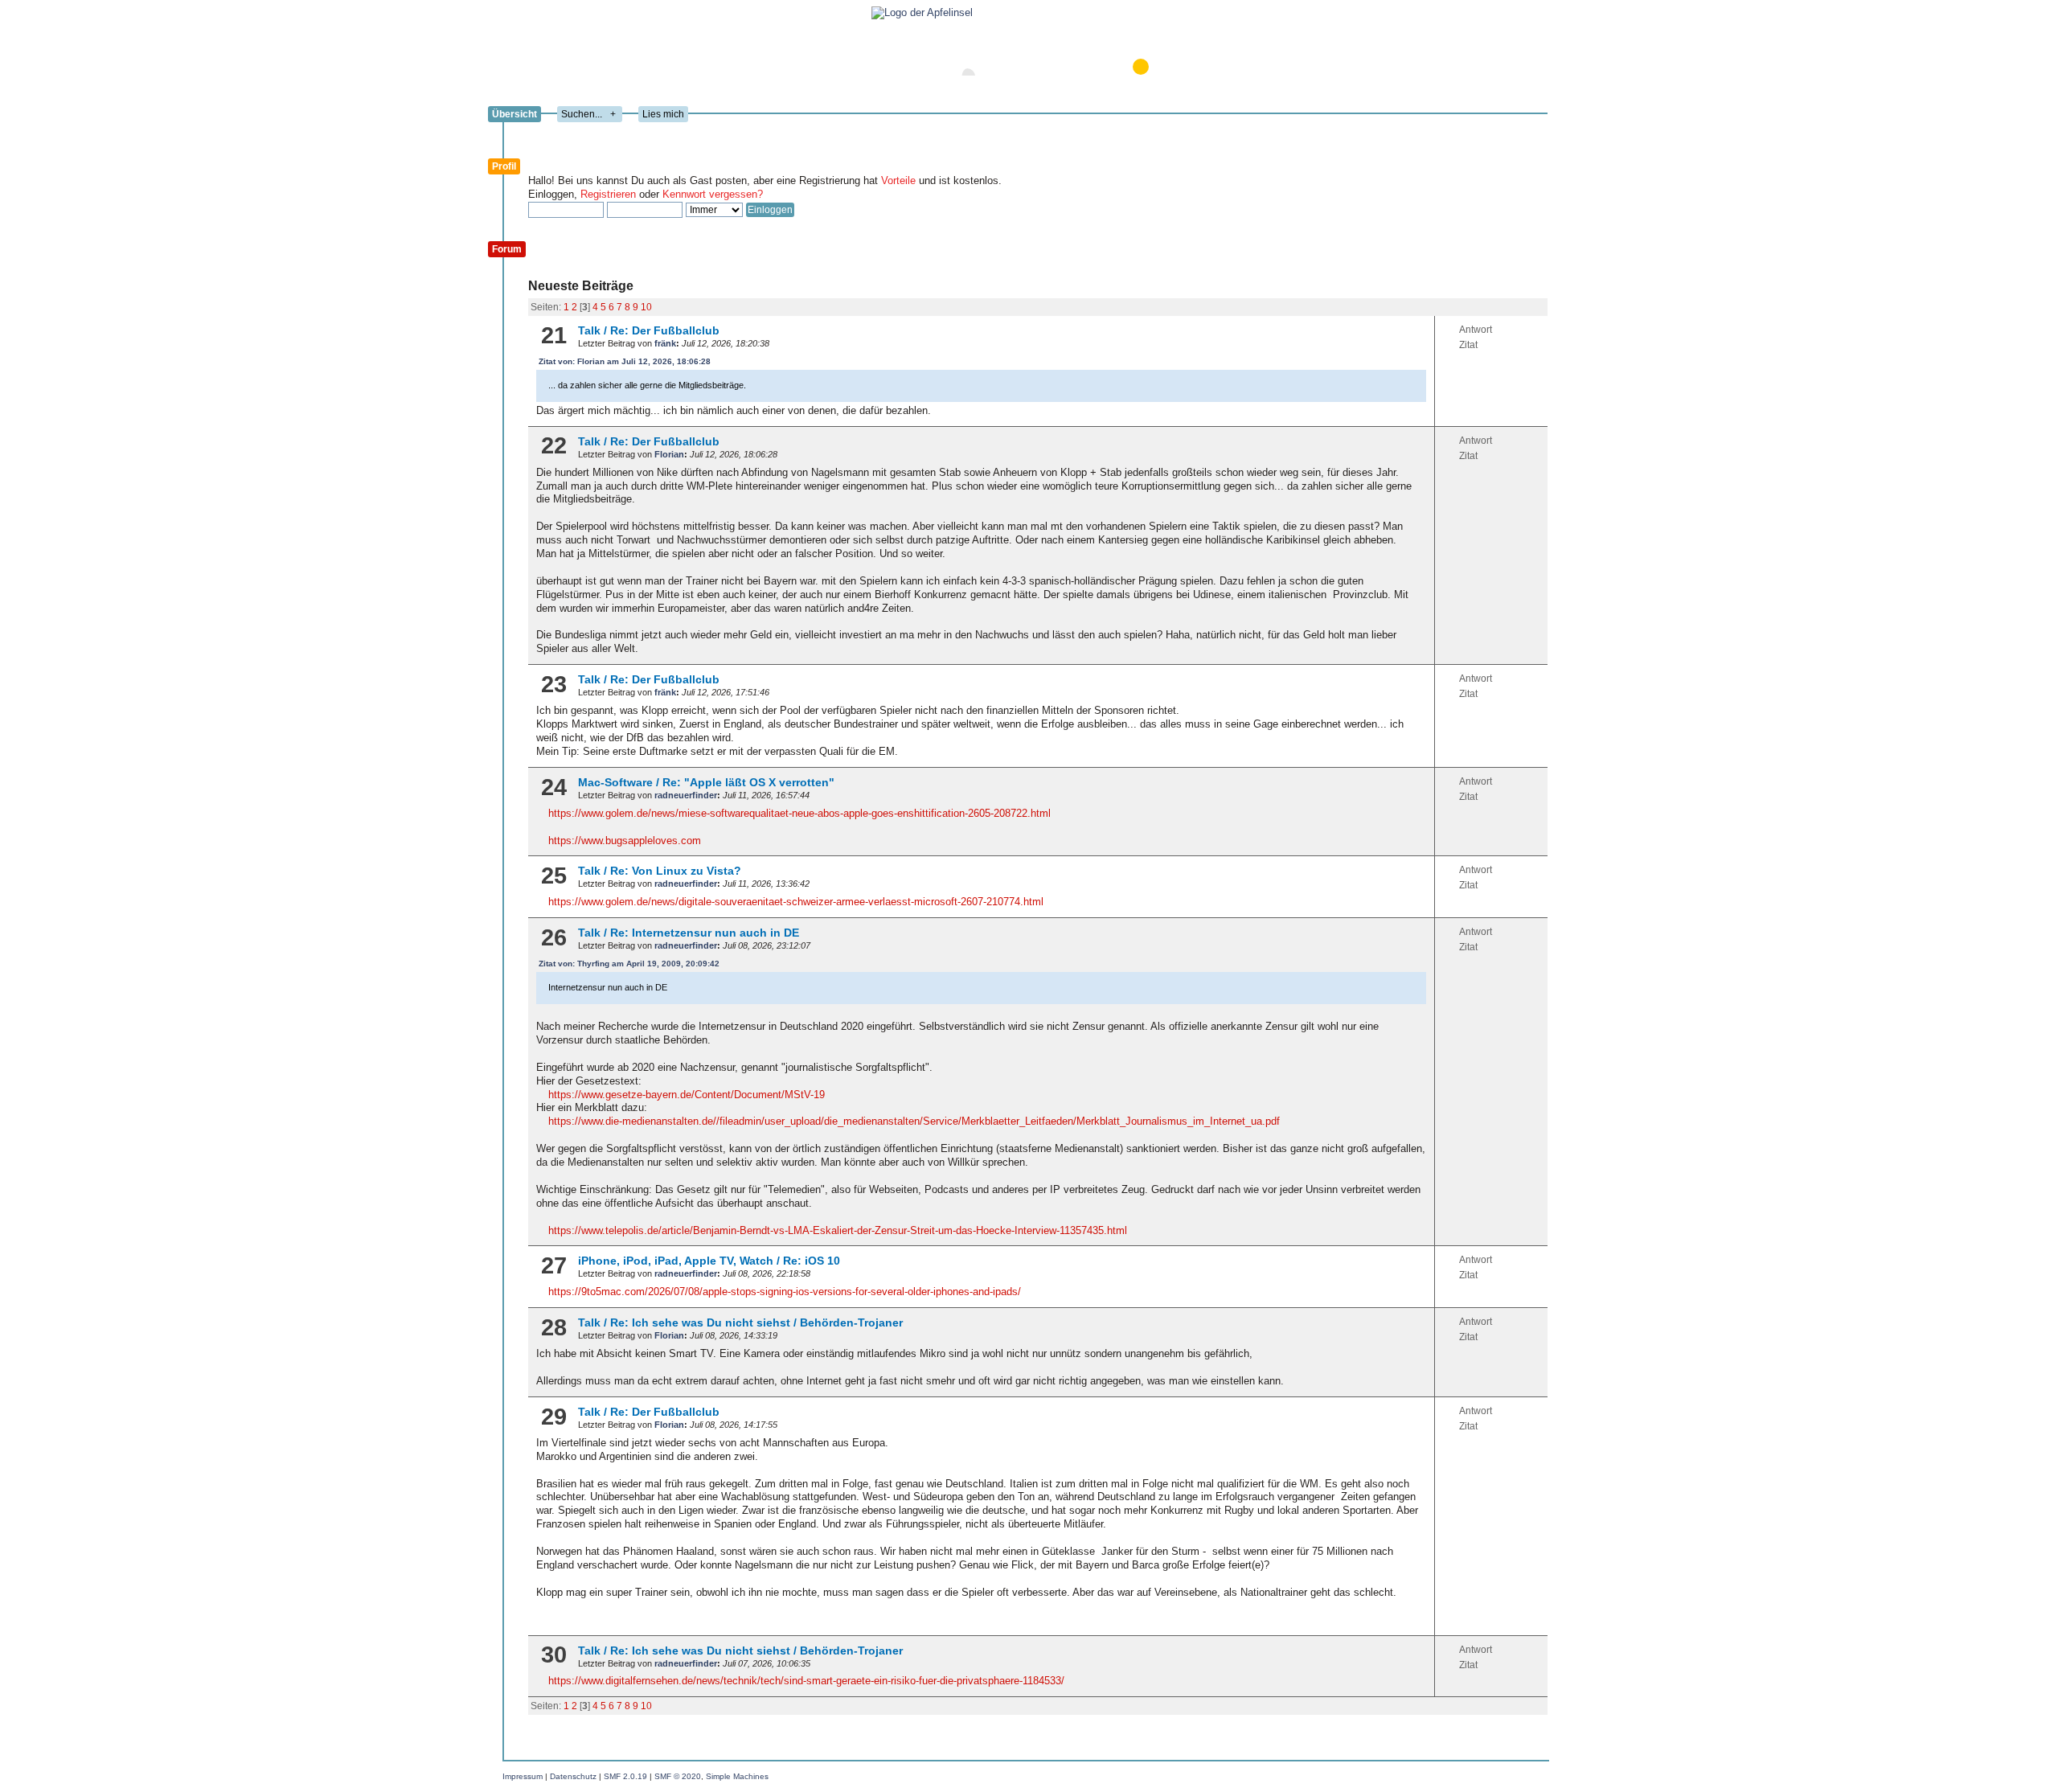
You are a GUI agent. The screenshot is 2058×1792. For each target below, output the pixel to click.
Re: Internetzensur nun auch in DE (705, 933)
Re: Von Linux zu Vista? (676, 871)
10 (646, 307)
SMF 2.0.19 (625, 1776)
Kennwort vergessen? (713, 194)
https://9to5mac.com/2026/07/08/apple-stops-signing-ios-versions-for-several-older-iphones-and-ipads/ (785, 1292)
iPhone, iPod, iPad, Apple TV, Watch (676, 1261)
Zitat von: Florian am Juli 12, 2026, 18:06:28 (625, 361)
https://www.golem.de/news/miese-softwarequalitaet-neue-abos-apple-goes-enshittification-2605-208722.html (799, 813)
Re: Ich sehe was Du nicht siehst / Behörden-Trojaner (756, 1322)
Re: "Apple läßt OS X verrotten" (748, 782)
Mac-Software (615, 782)
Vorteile (898, 180)
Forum (507, 249)
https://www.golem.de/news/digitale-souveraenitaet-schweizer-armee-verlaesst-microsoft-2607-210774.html (796, 902)
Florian (669, 454)
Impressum (523, 1776)
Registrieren (608, 194)
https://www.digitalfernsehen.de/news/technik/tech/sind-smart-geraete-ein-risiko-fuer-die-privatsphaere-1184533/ (806, 1681)
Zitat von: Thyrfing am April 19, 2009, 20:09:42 (629, 964)
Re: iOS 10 (812, 1261)
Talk (589, 330)
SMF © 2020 (678, 1776)
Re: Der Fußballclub (665, 330)
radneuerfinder (686, 795)
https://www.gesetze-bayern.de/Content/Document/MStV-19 (687, 1095)
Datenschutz (573, 1776)
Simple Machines (737, 1776)
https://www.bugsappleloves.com (625, 841)
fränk (665, 343)
